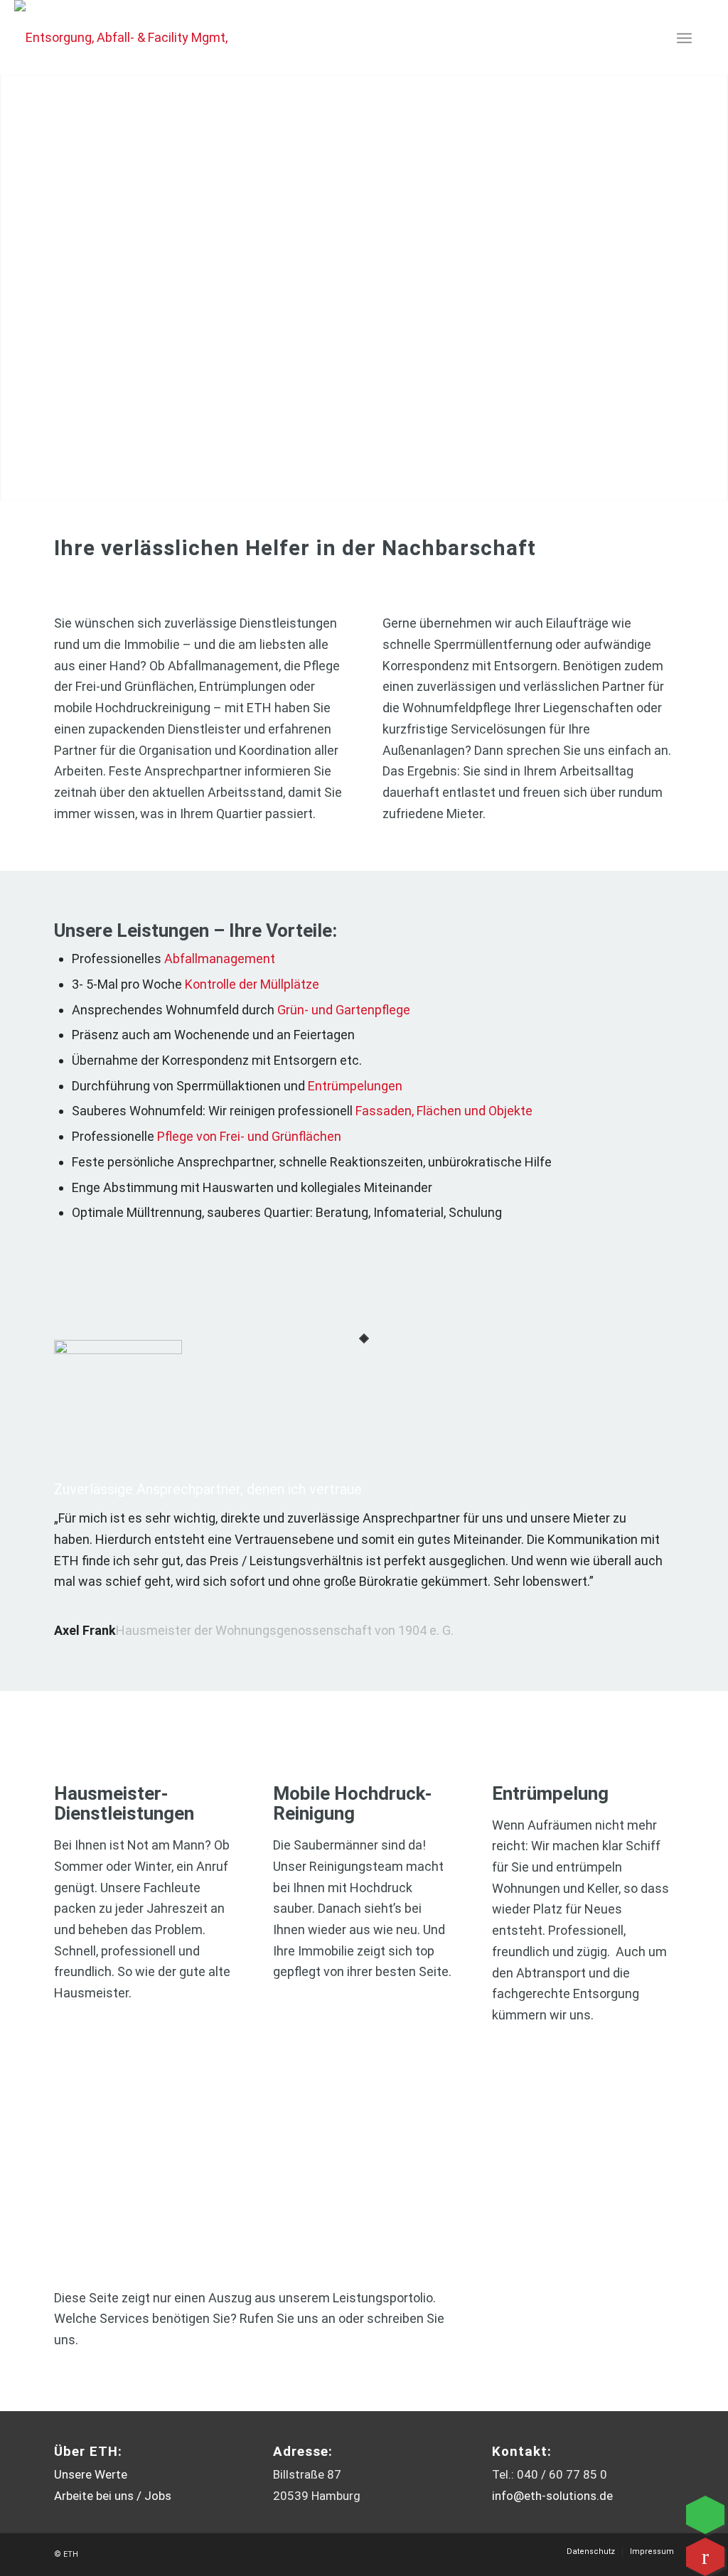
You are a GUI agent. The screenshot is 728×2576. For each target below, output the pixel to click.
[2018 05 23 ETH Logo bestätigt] (126, 37)
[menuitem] (684, 37)
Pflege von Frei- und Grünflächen (249, 1136)
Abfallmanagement (220, 959)
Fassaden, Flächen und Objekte (444, 1111)
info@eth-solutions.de (552, 2496)
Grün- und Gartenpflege (344, 1010)
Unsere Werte (91, 2474)
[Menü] (684, 37)
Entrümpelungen (355, 1086)
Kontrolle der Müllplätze (252, 984)
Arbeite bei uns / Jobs (113, 2496)
